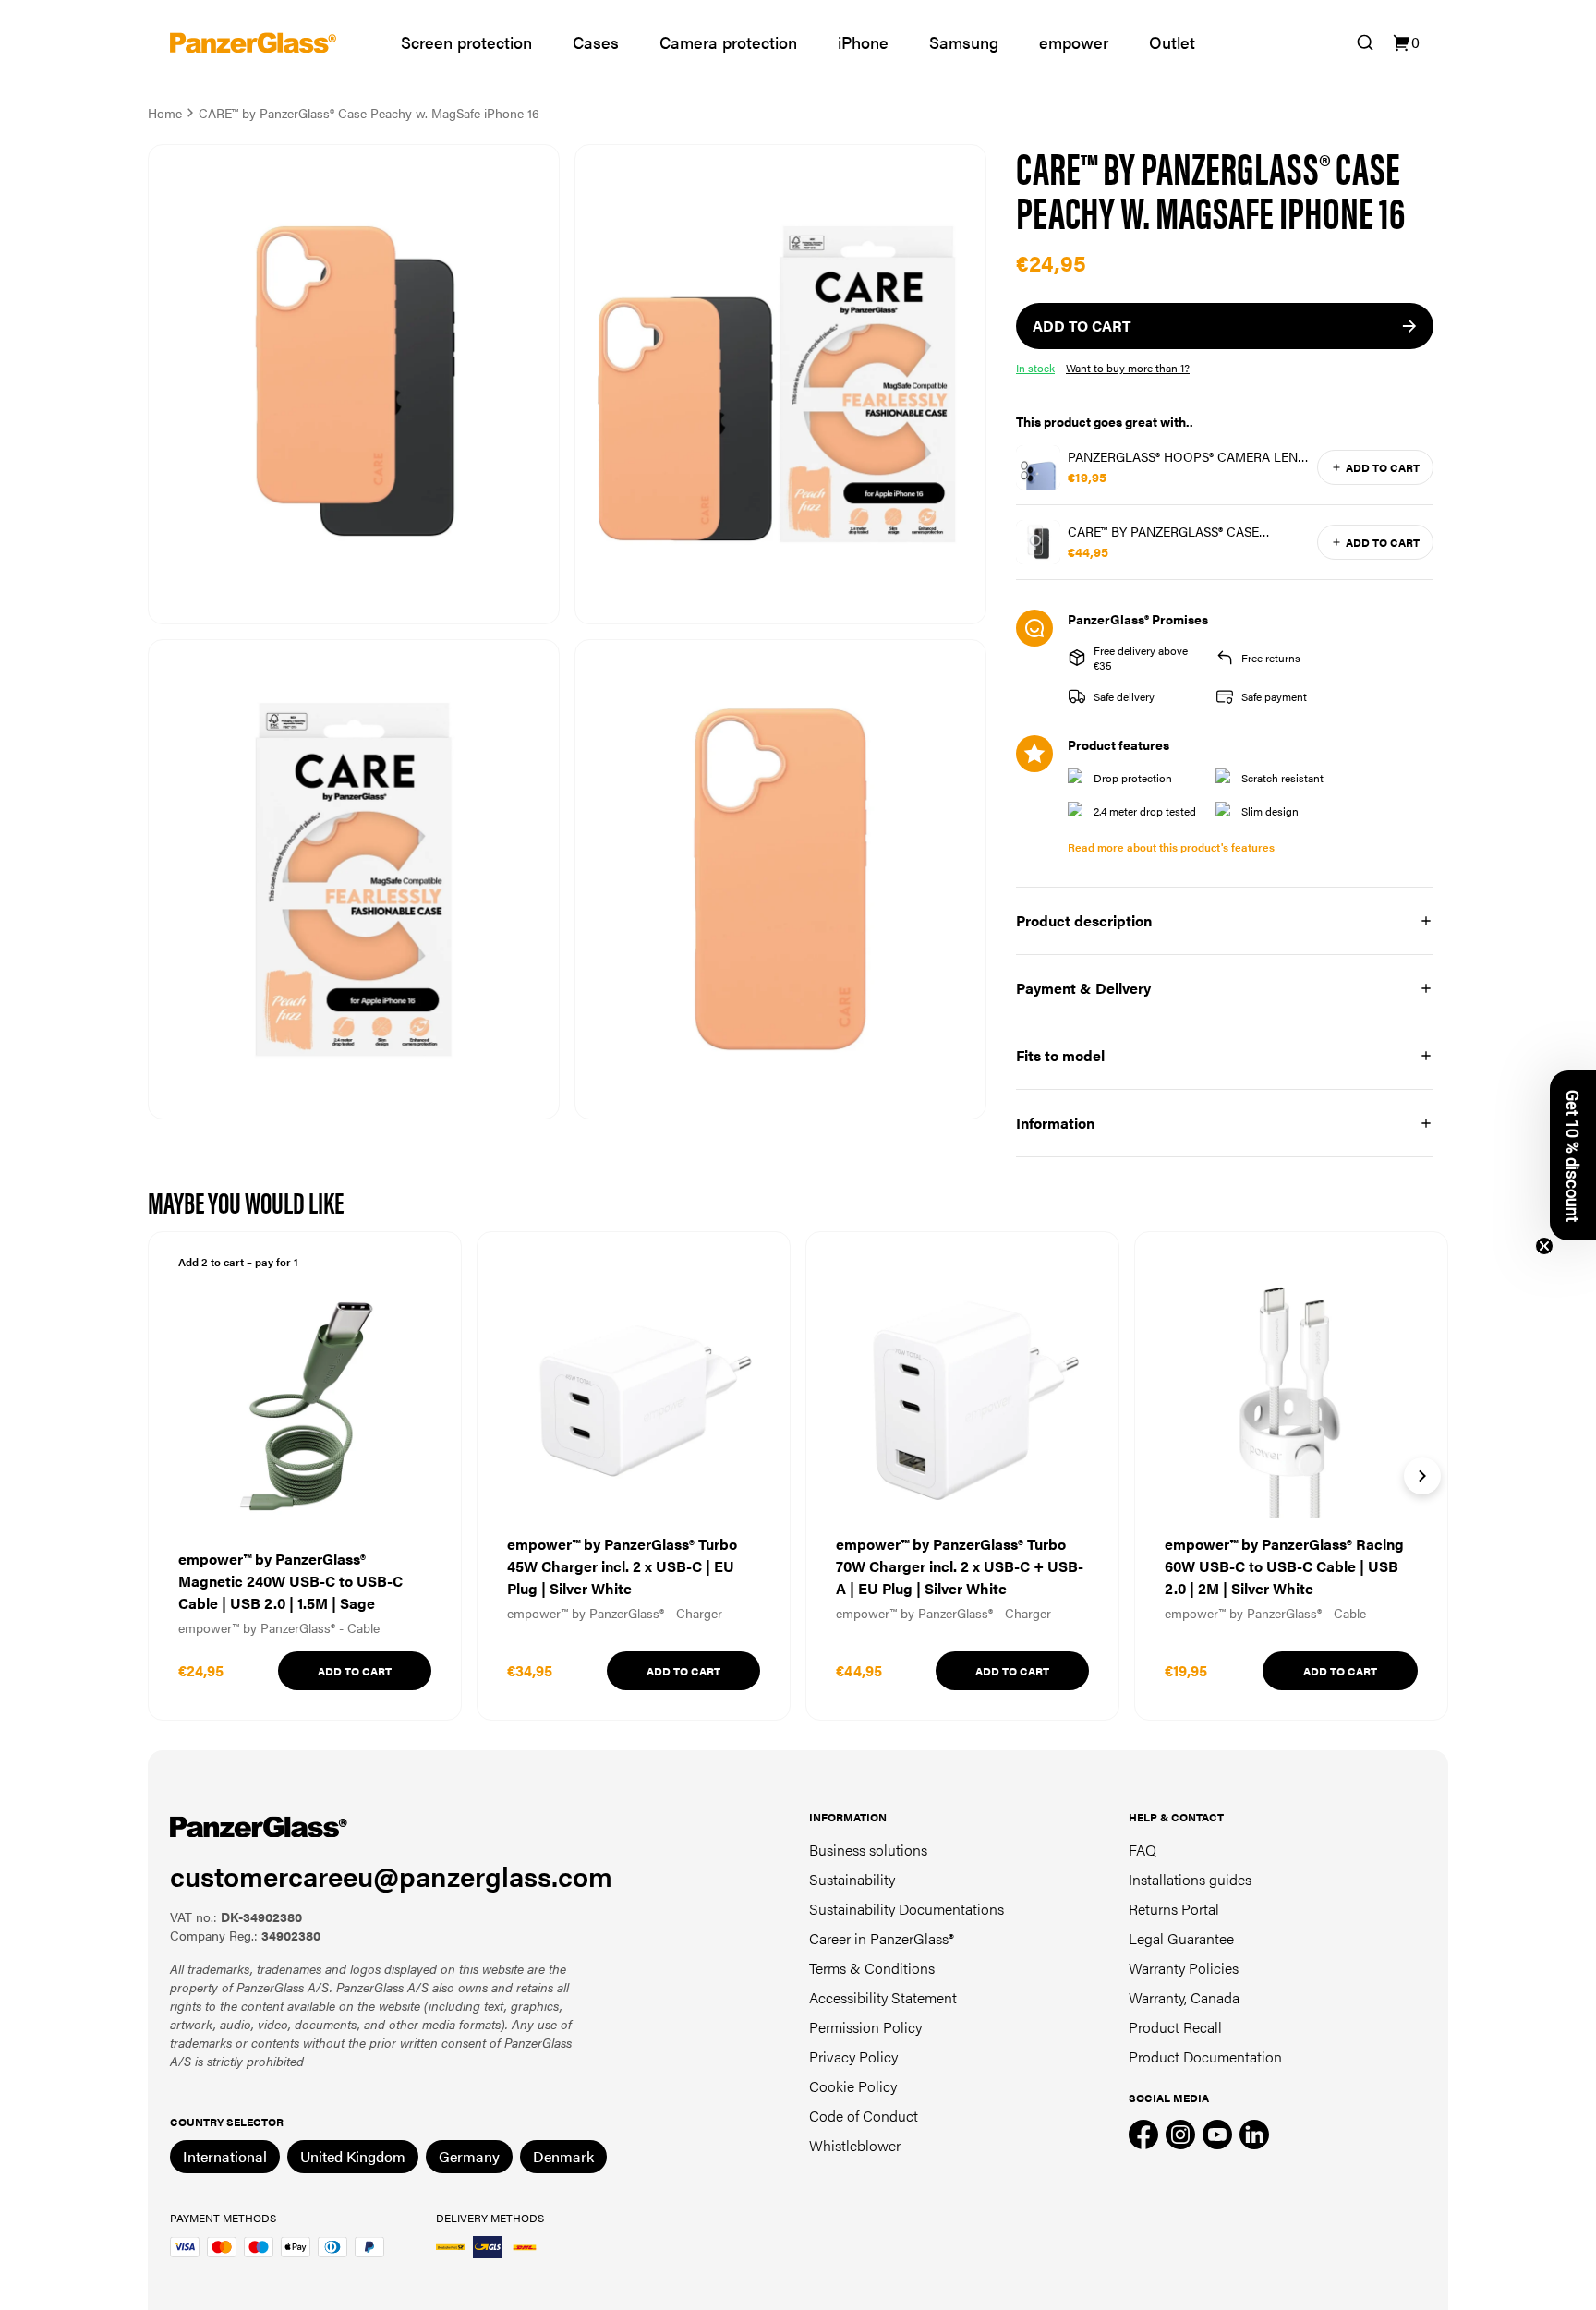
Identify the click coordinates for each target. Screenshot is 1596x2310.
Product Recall (1175, 2027)
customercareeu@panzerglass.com (391, 1875)
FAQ (1143, 1850)
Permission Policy (865, 2027)
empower (1074, 42)
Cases (596, 42)
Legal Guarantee (1181, 1938)
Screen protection (466, 42)
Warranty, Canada (1184, 1997)
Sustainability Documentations (907, 1909)
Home (165, 113)
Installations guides (1190, 1879)
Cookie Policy (853, 2086)
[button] (1573, 1155)
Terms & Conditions (872, 1968)
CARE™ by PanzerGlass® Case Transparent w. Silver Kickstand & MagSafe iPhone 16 (1187, 531)
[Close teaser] (1544, 1246)
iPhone (863, 42)
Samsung (964, 42)
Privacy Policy (853, 2056)
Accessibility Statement (883, 1997)
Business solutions (868, 1850)
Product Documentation (1205, 2056)
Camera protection (728, 42)
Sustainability (852, 1879)
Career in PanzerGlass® (882, 1938)
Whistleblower (855, 2145)
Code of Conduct (864, 2116)
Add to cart (1383, 467)
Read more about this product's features (1171, 847)
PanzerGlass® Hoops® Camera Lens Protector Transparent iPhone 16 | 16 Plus (1186, 456)
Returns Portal (1174, 1909)
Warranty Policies (1184, 1968)
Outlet (1172, 42)
